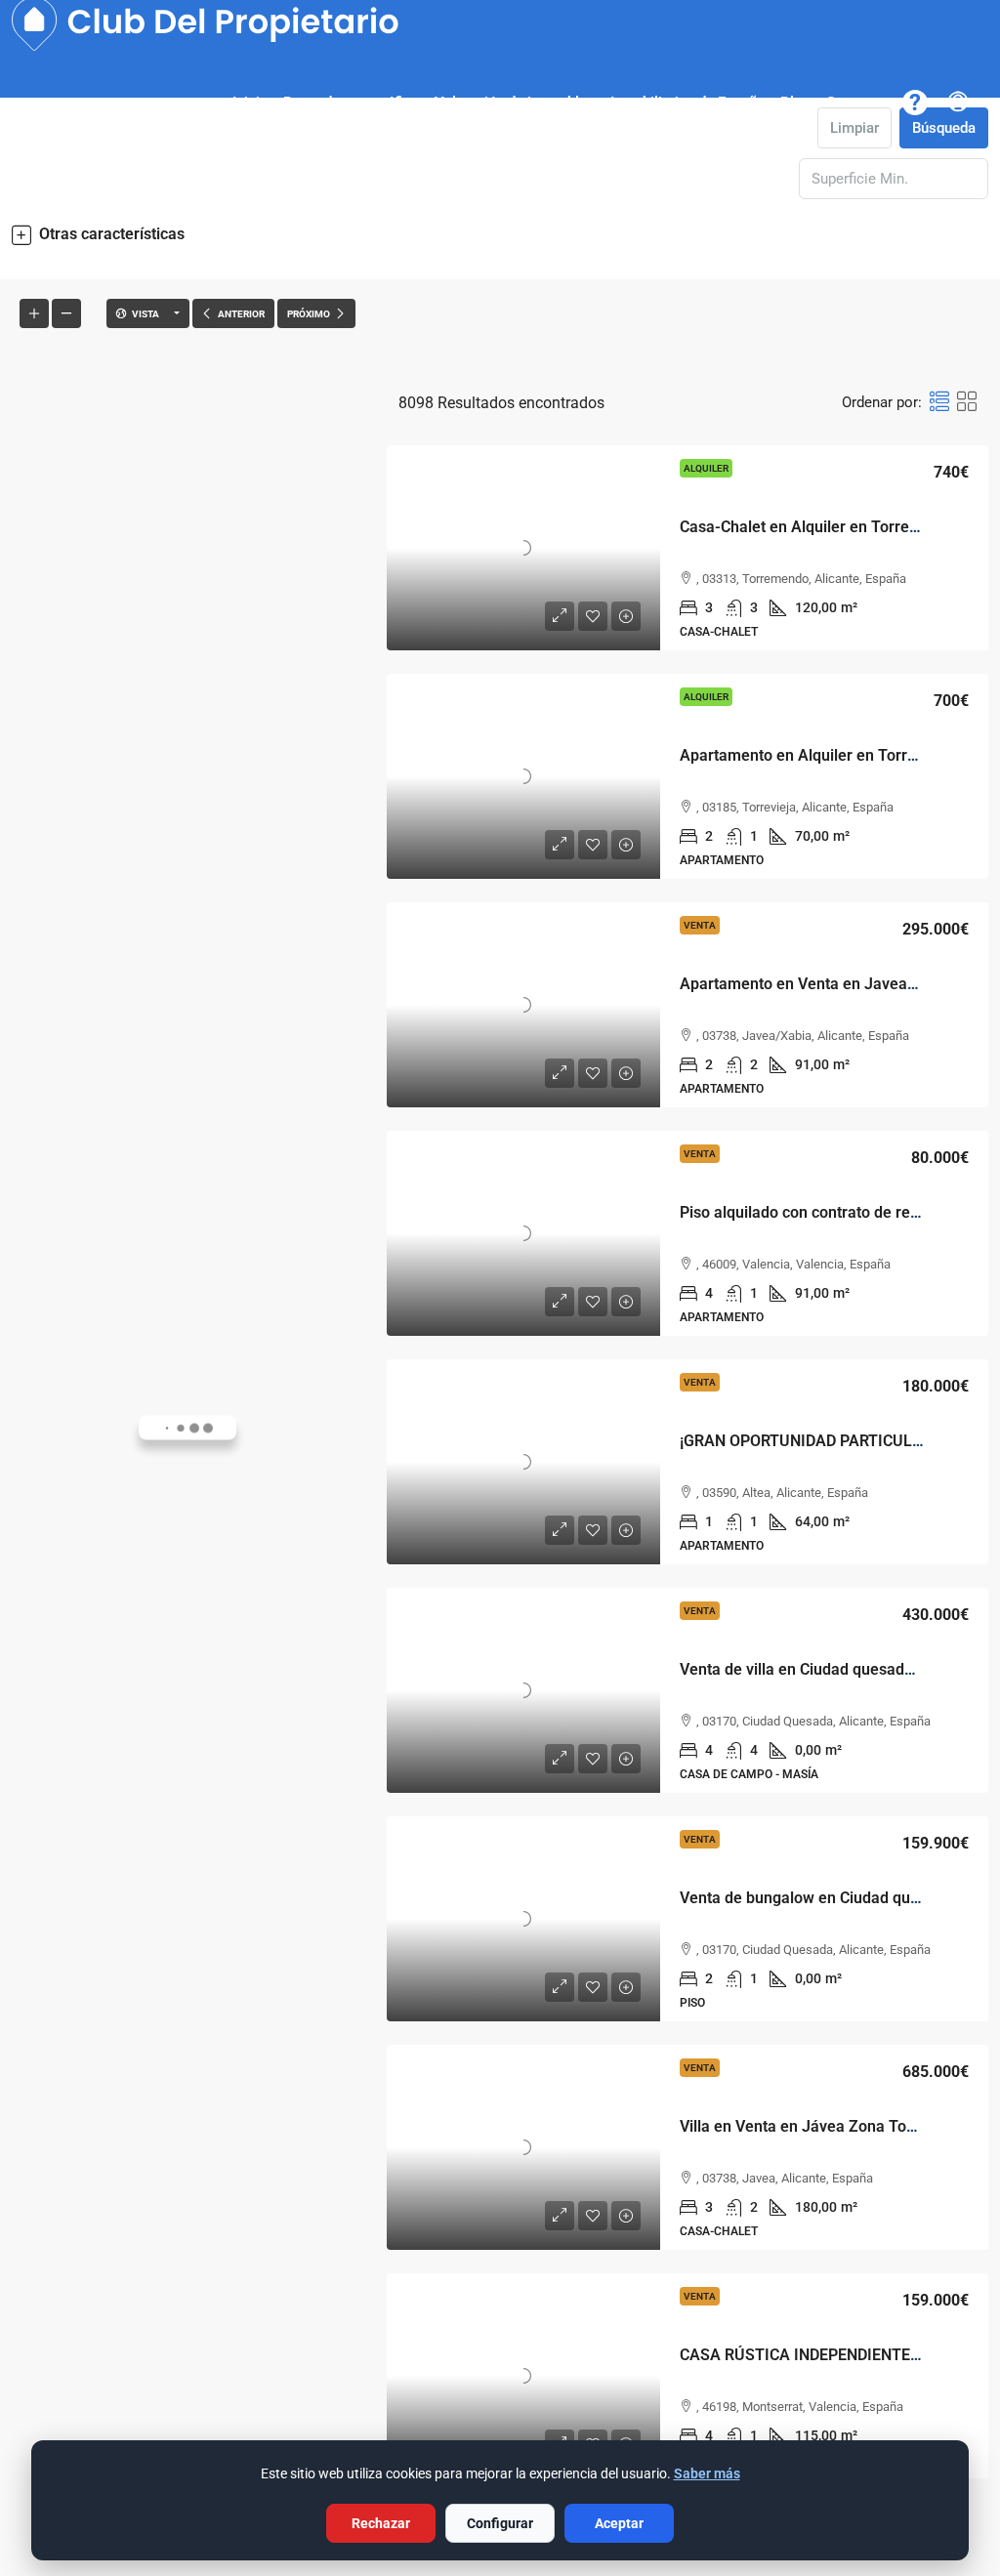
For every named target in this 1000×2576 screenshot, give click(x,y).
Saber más (707, 2473)
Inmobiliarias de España (687, 103)
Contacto (855, 103)
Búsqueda (944, 128)
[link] (523, 548)
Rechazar (381, 2523)
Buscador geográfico (351, 103)
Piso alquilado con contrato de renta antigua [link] (834, 1212)
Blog (795, 103)
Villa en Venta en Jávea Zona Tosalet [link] (810, 2126)
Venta (700, 925)
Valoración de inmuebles (515, 103)
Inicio (250, 103)
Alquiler (706, 468)
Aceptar (619, 2523)
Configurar (500, 2523)
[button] (500, 234)
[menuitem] (958, 103)
